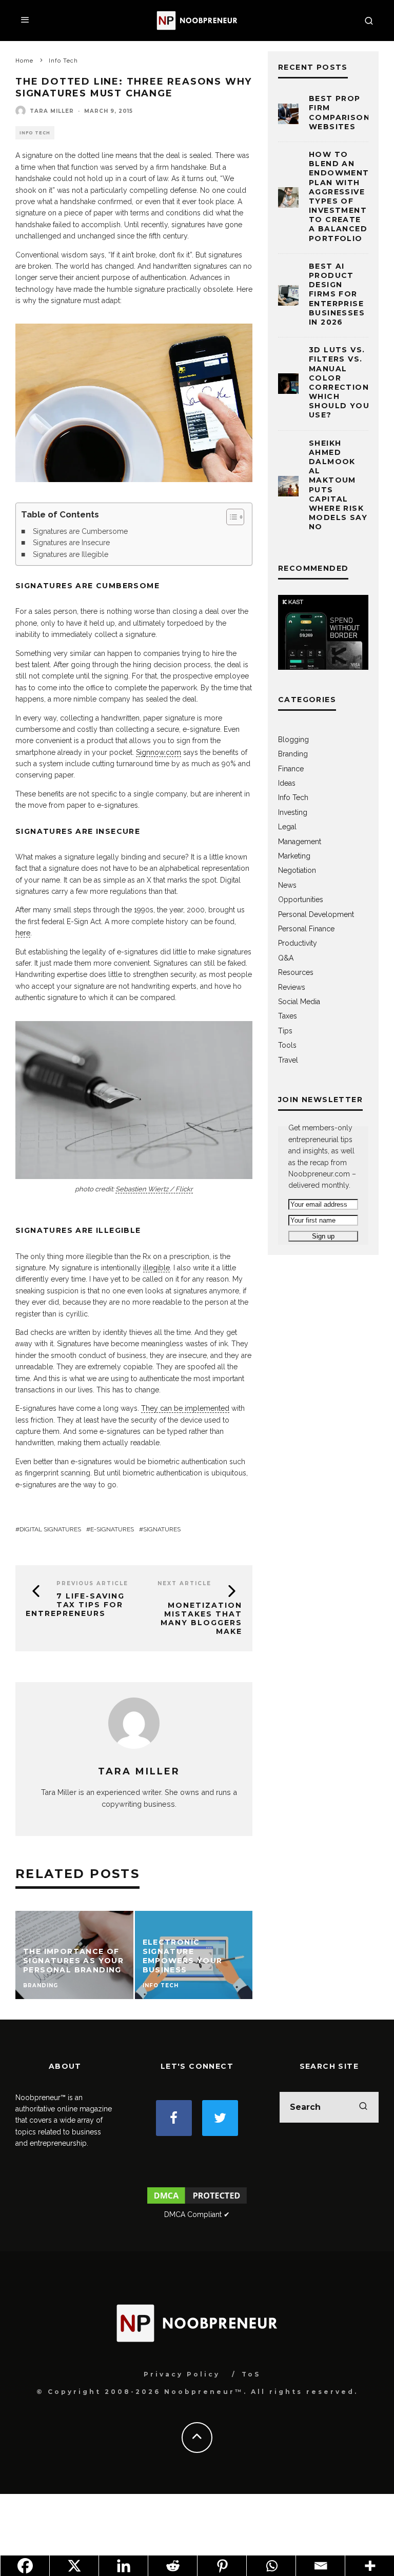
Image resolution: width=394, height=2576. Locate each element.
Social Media (299, 1002)
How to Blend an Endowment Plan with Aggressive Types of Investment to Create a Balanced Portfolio (339, 196)
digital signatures (50, 1529)
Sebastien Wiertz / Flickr (154, 1189)
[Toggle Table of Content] (230, 517)
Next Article (184, 1583)
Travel (288, 1060)
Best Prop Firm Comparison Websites (339, 113)
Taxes (288, 1016)
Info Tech (35, 133)
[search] (363, 2107)
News (287, 885)
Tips (285, 1031)
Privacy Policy (182, 2374)
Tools (287, 1045)
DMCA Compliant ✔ (197, 2214)
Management (300, 842)
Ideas (287, 783)
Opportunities (301, 900)
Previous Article (92, 1583)
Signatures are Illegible (71, 554)
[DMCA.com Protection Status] (197, 2203)
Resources (296, 972)
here (23, 933)
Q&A (286, 958)
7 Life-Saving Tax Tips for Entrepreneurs (75, 1605)
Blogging (293, 740)
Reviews (292, 987)
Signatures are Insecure (71, 543)
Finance (291, 769)
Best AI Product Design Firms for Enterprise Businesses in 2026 (337, 294)
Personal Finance (306, 929)
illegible (156, 1268)
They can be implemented (185, 1408)
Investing (293, 812)
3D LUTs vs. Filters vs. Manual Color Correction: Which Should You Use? (340, 382)
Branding (293, 754)
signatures (162, 1529)
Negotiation (297, 870)
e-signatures (112, 1529)
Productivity (298, 943)
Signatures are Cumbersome (80, 531)
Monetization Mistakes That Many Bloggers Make (201, 1618)
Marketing (294, 856)
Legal (287, 827)
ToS (251, 2374)
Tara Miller (52, 111)
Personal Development (316, 914)
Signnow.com (159, 752)
